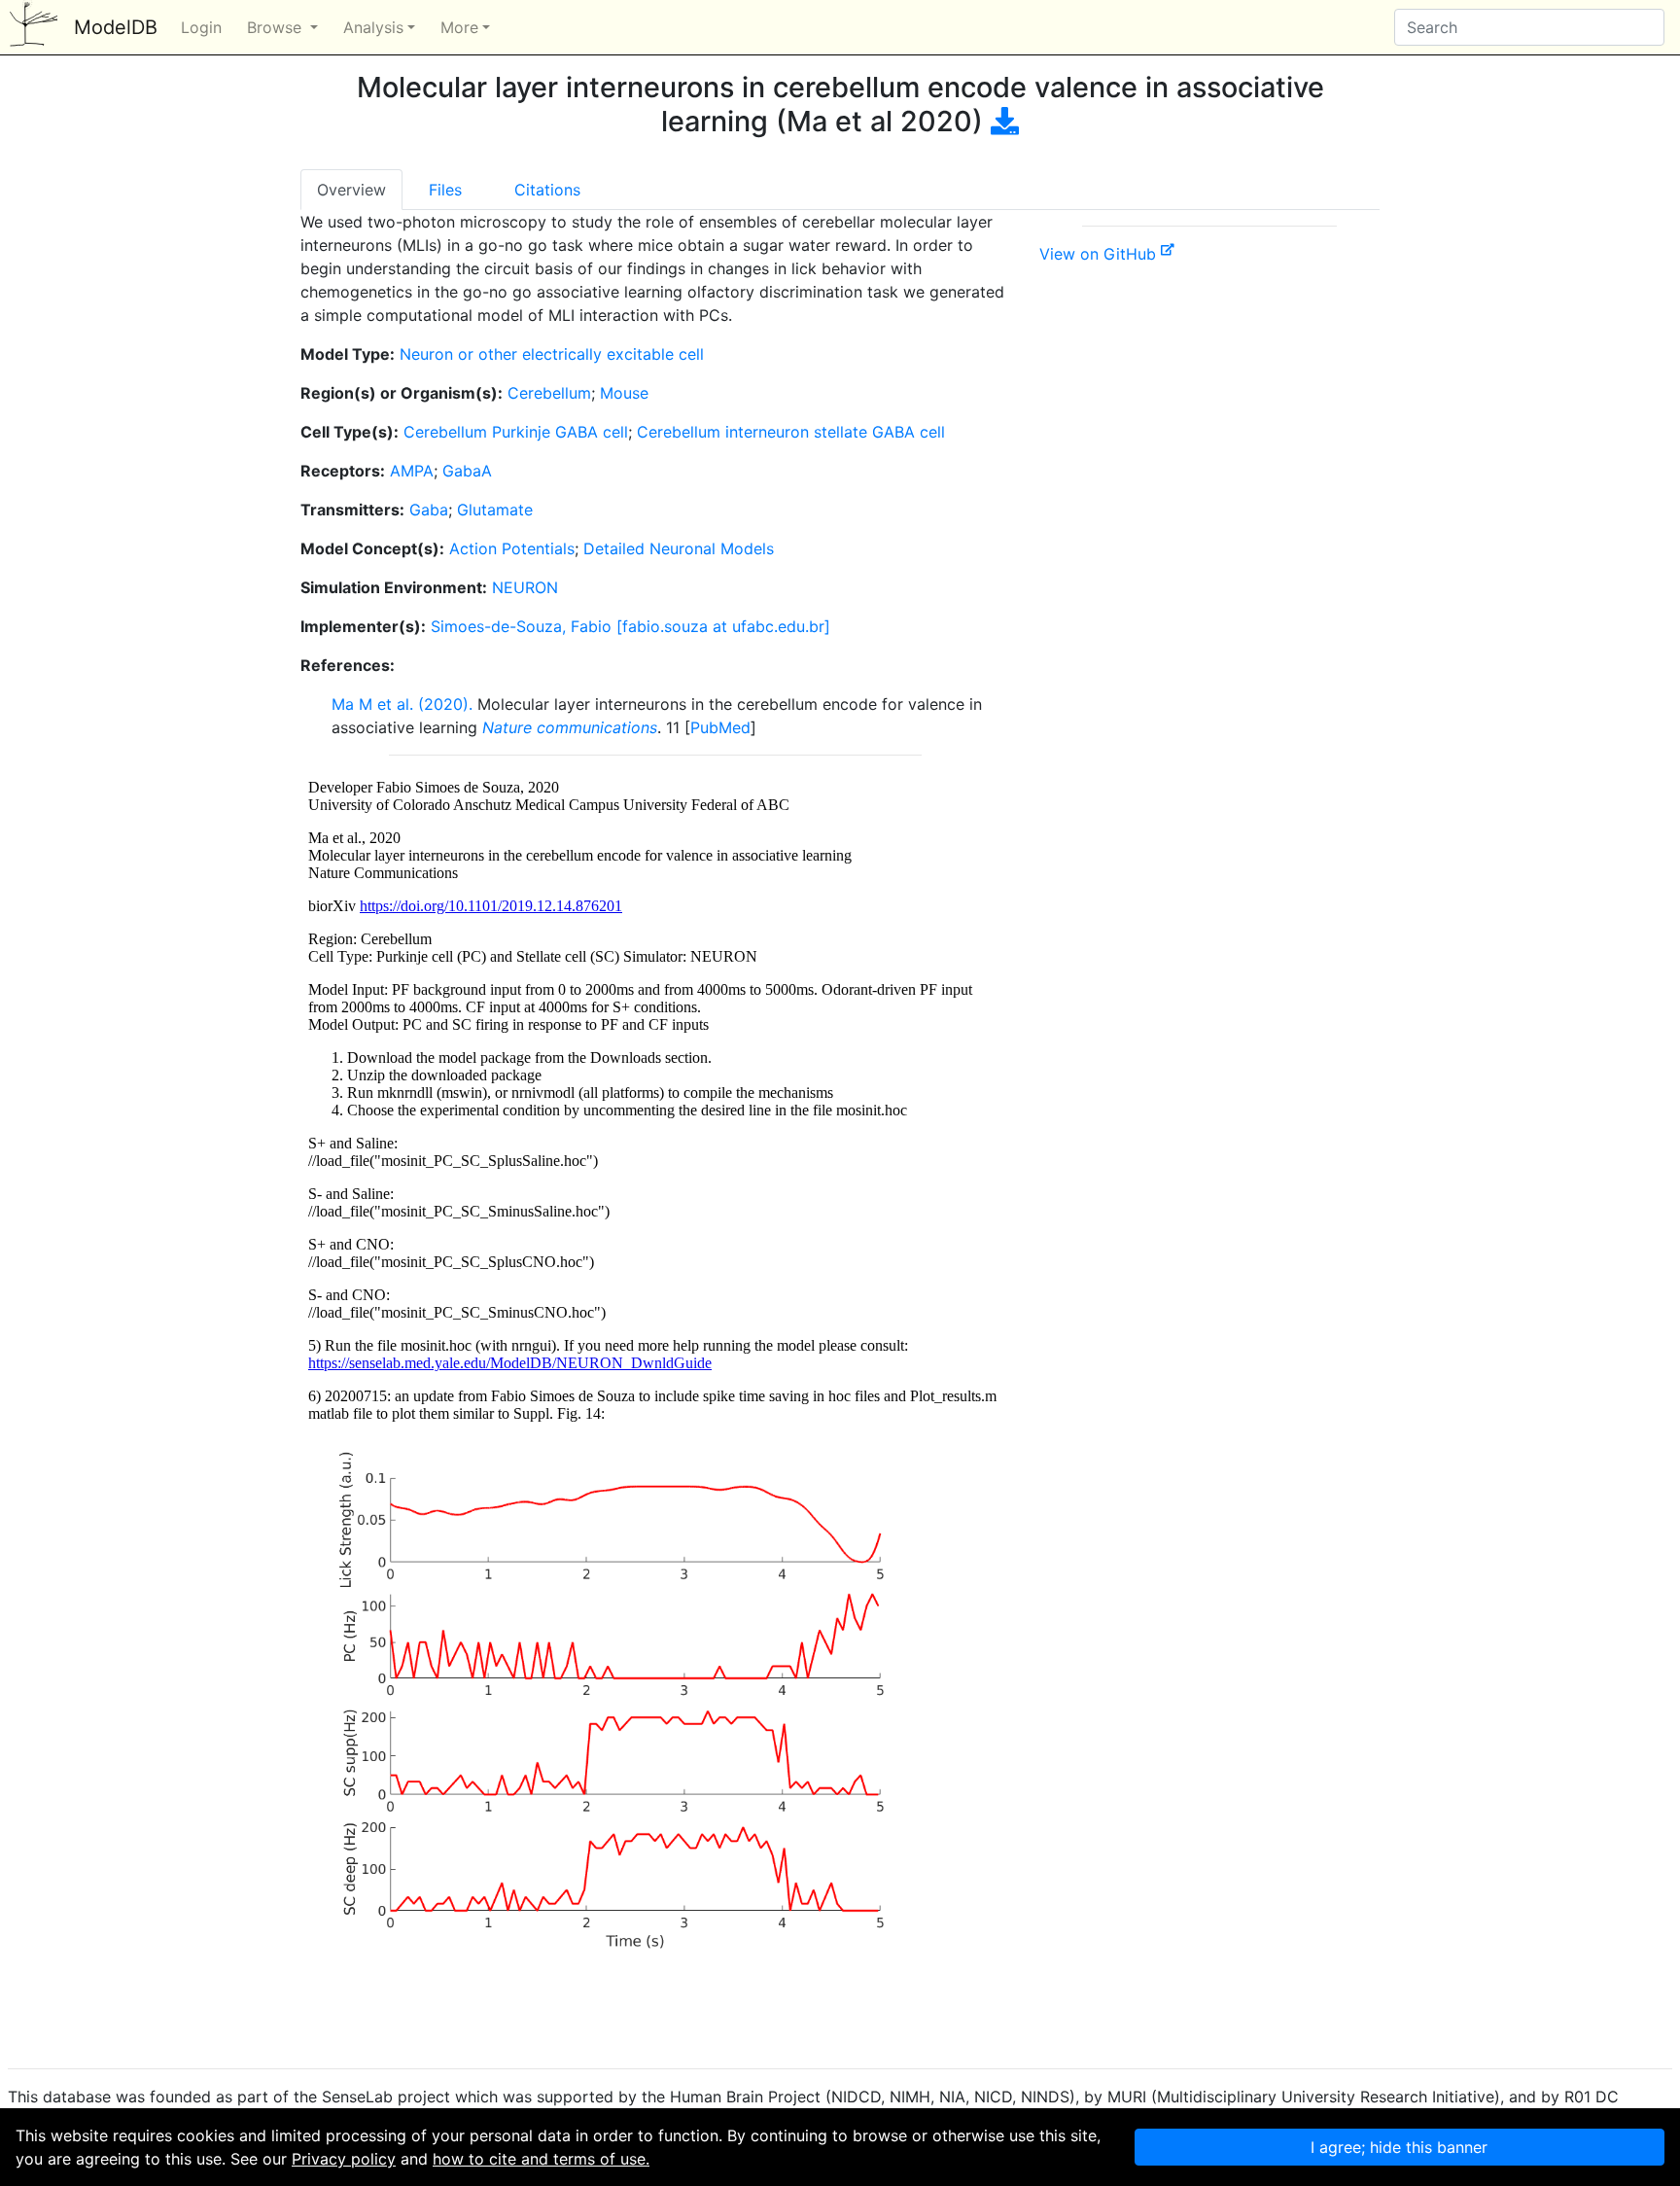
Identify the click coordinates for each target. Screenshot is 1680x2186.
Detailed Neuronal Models (679, 548)
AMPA (412, 471)
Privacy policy (344, 2159)
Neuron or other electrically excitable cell (552, 354)
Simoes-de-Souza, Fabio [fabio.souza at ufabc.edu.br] (630, 626)
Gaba (429, 510)
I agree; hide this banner (1399, 2147)
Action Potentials (512, 548)
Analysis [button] (373, 27)
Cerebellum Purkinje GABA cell (516, 432)
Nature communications (570, 727)
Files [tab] (445, 190)
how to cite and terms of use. (541, 2159)
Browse (277, 27)
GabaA (467, 471)
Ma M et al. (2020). (402, 704)
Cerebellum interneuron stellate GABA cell (791, 432)
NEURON (525, 587)
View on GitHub (1100, 254)
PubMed (720, 727)
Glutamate (495, 510)
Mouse (624, 393)
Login (201, 27)
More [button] (459, 27)
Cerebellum (549, 393)
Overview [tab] (351, 190)
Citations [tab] (547, 190)
